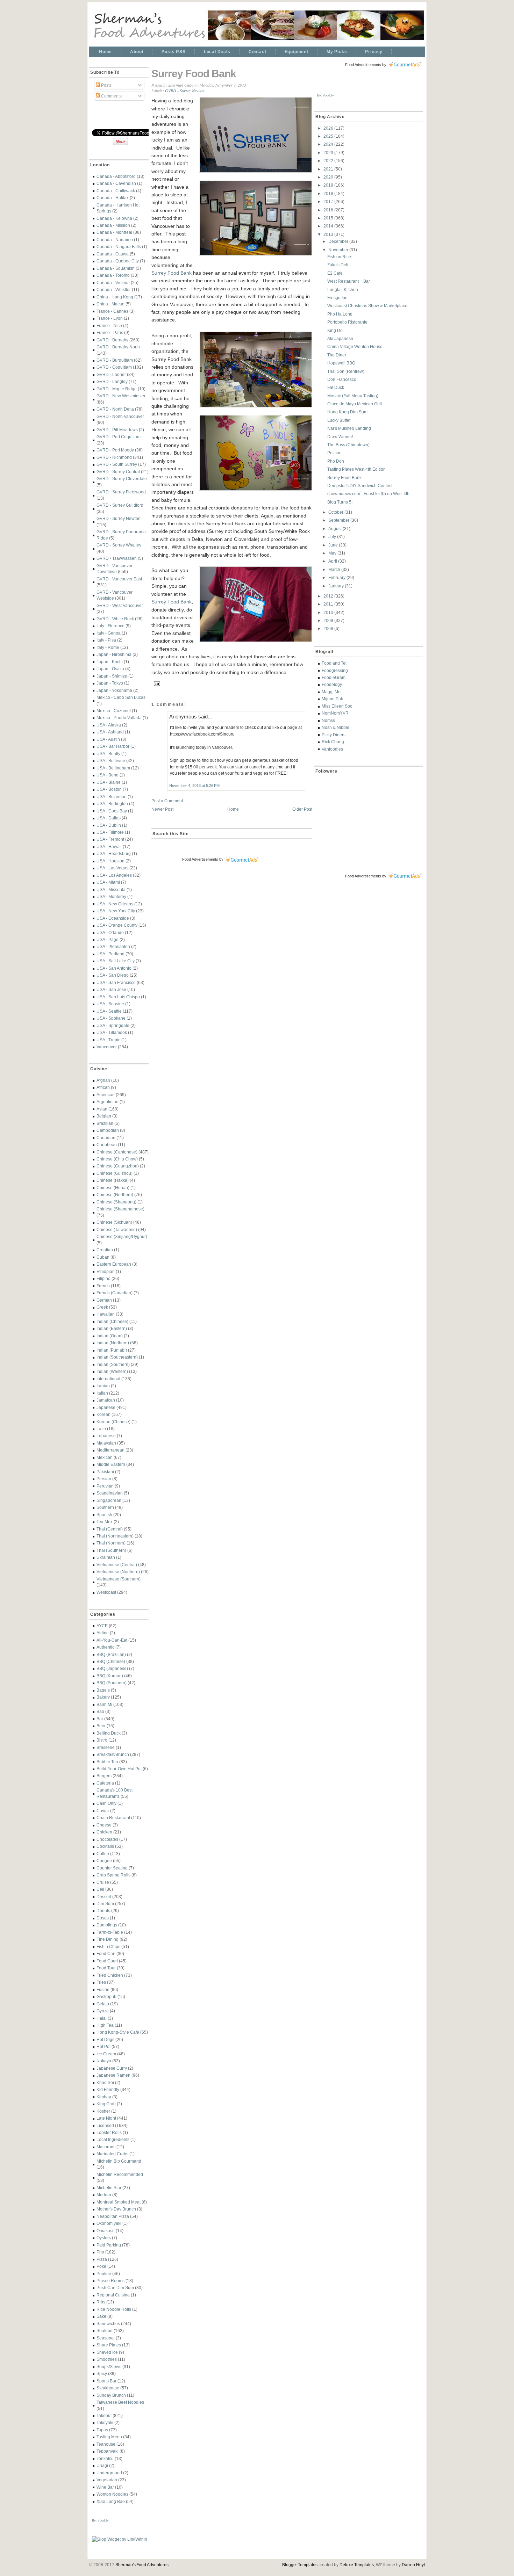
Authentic (105, 1647)
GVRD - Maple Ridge (117, 389)
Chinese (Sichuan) (114, 1222)
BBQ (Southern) (112, 1683)
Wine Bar (105, 2487)
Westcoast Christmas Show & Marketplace (367, 306)
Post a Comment (167, 801)
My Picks (337, 52)
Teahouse (106, 2444)
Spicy (102, 2374)
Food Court (107, 1961)
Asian (102, 1109)
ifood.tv (103, 2520)
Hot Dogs (105, 2039)
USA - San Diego (113, 975)
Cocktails (105, 1846)
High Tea (105, 2025)
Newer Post (162, 809)
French (103, 1286)
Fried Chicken (110, 1975)
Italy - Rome (108, 647)
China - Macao (110, 304)
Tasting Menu (109, 2437)
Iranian (103, 1386)
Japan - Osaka (110, 669)
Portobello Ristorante (347, 322)
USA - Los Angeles (114, 875)
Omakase (106, 2231)
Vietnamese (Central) (117, 1565)
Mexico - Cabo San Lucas (121, 697)
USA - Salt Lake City (116, 961)
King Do (335, 330)
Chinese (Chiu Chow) (117, 1159)
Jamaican (106, 1400)
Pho (100, 2252)
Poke (101, 2266)
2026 (329, 128)
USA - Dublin (109, 825)
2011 (329, 604)
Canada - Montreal (114, 232)
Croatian (105, 1250)
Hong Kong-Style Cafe (118, 2032)
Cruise (103, 1882)
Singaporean (109, 1500)
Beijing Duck (109, 1733)
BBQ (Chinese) (111, 1661)
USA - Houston (110, 861)
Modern (104, 2195)
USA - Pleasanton (113, 946)
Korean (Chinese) (113, 1422)
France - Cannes (112, 311)
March (335, 569)
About (137, 52)
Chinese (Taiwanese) (117, 1229)
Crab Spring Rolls (113, 1875)
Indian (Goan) (110, 1336)
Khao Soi (105, 2082)
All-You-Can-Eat (112, 1640)
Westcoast (106, 1592)
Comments (111, 96)
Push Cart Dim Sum (115, 2288)
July (333, 537)
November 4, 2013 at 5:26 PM (194, 786)
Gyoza (103, 2011)
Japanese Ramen (113, 2075)
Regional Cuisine (113, 2295)
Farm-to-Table (110, 1932)
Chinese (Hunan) (113, 1188)
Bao (100, 1711)
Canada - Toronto (113, 275)
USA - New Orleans (115, 904)
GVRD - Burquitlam (115, 360)
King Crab (106, 2104)
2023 (329, 153)
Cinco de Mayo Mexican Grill (355, 404)
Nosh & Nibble (335, 727)
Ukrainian (106, 1557)
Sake (101, 2316)
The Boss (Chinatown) (348, 445)
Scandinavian (110, 1493)
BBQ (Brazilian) (111, 1654)
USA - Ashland (110, 732)
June (334, 545)
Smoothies (107, 2359)
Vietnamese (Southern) (119, 1579)
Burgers (104, 1776)
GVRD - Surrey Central (118, 472)
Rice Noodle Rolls (114, 2309)
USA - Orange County (117, 925)
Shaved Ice (107, 2352)
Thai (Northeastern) (115, 1536)
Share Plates (109, 2345)
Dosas (103, 1918)
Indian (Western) (112, 1371)
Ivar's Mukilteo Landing (349, 428)
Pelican (334, 453)
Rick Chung (333, 742)
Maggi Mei (332, 692)
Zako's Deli (338, 265)
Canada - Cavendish (116, 183)
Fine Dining (108, 1939)
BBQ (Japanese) (112, 1668)
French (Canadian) (115, 1293)
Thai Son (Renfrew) (346, 371)
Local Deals (217, 52)
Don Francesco (342, 379)
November (339, 250)
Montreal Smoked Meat (119, 2202)
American (106, 1095)
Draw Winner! (340, 437)
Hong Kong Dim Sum (347, 412)
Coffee (103, 1854)
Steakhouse (108, 2388)
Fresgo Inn (337, 298)
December (339, 241)
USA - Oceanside (113, 918)
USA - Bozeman (112, 797)
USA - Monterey (111, 896)
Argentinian (108, 1102)
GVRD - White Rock (115, 619)
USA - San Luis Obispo (118, 997)
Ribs (101, 2302)
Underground (109, 2473)
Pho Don (336, 461)
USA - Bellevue (111, 761)
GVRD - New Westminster (121, 396)
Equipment (297, 52)
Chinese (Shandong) (116, 1202)
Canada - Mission (113, 225)
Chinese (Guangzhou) (118, 1166)
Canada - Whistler (114, 290)
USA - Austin (108, 739)
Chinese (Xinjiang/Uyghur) (122, 1236)
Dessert (104, 1897)
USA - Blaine (109, 782)
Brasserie (106, 1747)
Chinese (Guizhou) (115, 1173)
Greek (102, 1307)
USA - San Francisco (116, 982)
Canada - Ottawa (113, 254)
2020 (329, 177)
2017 (329, 201)
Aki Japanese (340, 338)
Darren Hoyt (413, 2565)
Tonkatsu (105, 2458)
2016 (329, 210)
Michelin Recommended (120, 2174)
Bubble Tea (107, 1762)
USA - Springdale (113, 1025)
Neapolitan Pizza (113, 2216)
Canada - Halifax (113, 198)
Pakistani (105, 1472)
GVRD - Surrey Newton (119, 518)
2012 (329, 596)
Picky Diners (334, 735)
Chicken (104, 1832)
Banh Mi (104, 1704)
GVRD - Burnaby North (118, 347)
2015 (329, 218)
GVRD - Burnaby (112, 340)
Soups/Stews (109, 2367)
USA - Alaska (109, 725)
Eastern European (114, 1264)
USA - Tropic (108, 1040)
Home (105, 52)
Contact (258, 52)
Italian (102, 1393)
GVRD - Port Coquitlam (119, 437)
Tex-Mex (105, 1522)
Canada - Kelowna (114, 218)
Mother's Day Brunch (116, 2209)
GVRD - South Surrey (117, 464)
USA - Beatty (108, 754)
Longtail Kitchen (343, 290)
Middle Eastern (111, 1464)
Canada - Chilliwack (116, 191)
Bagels (103, 1690)
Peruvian (105, 1486)
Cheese (104, 1825)
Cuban (103, 1257)
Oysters (104, 2238)
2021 (329, 169)
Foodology (332, 684)
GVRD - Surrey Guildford (120, 505)
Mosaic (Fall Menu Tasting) (353, 396)
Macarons (106, 2147)
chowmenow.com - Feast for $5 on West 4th (368, 494)
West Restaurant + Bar (349, 281)
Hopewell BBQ (341, 363)
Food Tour (106, 1968)
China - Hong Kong (115, 297)
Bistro (102, 1740)
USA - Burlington (112, 804)
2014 (329, 226)
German (104, 1300)
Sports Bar (106, 2381)
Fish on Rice (339, 257)
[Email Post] (156, 683)
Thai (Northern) (111, 1543)
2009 (329, 620)
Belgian (104, 1116)
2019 (329, 185)
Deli (100, 1889)
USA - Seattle (109, 1011)
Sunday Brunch (111, 2395)
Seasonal (106, 2338)
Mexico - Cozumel (114, 711)
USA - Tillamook (112, 1032)
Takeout (104, 2415)
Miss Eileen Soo (337, 706)
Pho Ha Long (340, 314)
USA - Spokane (111, 1018)
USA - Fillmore (110, 832)
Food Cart (106, 1953)
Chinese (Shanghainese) (120, 1209)
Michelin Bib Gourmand (119, 2161)
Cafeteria (105, 1783)
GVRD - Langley (112, 381)
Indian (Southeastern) (117, 1357)
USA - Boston (109, 789)
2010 (329, 612)
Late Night (106, 2118)
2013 (329, 234)
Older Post (302, 809)
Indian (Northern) (113, 1343)
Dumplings (107, 1925)
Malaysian (106, 1443)
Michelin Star (109, 2188)
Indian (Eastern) (112, 1328)
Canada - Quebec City (118, 261)
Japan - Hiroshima (114, 654)
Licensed (105, 2125)
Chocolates (107, 1839)
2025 (329, 136)
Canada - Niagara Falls (119, 247)
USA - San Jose (111, 989)
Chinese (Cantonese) (117, 1152)
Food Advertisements (200, 859)
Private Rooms (110, 2281)
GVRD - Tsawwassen (117, 558)
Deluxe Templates (357, 2565)
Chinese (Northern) (115, 1195)
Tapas (102, 2430)
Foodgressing (335, 670)
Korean (103, 1414)
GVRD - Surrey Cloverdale (122, 479)
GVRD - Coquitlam (114, 367)
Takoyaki (105, 2422)
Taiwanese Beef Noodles (120, 2402)
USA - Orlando (110, 932)
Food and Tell (335, 663)
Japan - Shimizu (112, 676)
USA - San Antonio (114, 968)
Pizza (102, 2259)
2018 (329, 193)
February (337, 577)
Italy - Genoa (109, 633)
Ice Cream (106, 2054)
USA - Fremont (110, 839)
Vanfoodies (332, 749)
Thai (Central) (110, 1529)
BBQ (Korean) (110, 1676)
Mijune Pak (332, 699)
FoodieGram (334, 677)
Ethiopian (106, 1271)
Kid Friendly (108, 2089)
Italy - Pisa (106, 640)
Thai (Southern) (111, 1550)
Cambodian (108, 1130)
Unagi (102, 2465)
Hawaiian (106, 1314)
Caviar (103, 1811)
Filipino (103, 1278)
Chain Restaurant (113, 1818)
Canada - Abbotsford (116, 176)
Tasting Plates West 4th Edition (356, 469)
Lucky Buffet (339, 420)
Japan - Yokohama (114, 690)
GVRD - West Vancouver (120, 605)
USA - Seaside (110, 1004)
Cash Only (106, 1803)
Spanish (104, 1515)
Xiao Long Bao (111, 2501)
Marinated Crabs (112, 2154)
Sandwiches (108, 2324)
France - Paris (110, 332)
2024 (329, 144)
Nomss (328, 720)
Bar (100, 1719)
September (339, 520)
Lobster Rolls (109, 2132)
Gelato (103, 2004)
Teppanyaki (108, 2451)
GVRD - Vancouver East (119, 579)
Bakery (103, 1697)
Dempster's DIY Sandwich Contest (360, 486)
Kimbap (104, 2097)
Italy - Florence (110, 626)
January (337, 586)
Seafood (105, 2331)
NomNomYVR (335, 713)
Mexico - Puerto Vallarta (119, 718)
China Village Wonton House (355, 346)
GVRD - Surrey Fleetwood (121, 492)
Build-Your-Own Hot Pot (119, 1769)
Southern (105, 1507)
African (103, 1087)
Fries (101, 1982)
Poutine (104, 2274)
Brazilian (105, 1123)
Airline (103, 1633)
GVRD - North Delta (115, 409)
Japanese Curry (112, 2068)
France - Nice (109, 325)
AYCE (102, 1626)
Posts (106, 85)
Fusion (103, 1989)
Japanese (106, 1407)
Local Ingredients (113, 2139)
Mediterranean (110, 1450)
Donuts (103, 1911)
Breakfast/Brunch (113, 1754)
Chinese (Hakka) (113, 1180)
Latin (101, 1429)
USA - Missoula (111, 889)
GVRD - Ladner (111, 374)
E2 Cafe (335, 273)
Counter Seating (112, 1868)
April (333, 561)
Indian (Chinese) (112, 1321)
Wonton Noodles (112, 2494)
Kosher (103, 2111)
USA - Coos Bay (112, 811)
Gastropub (106, 1996)
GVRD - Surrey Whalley (119, 545)
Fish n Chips (108, 1947)
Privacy (374, 52)
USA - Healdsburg (114, 853)
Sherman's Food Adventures (142, 2565)
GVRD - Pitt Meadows (117, 430)
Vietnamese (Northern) (118, 1572)
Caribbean (107, 1145)
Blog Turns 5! (340, 502)
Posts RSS (173, 52)
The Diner (337, 355)
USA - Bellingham (113, 768)
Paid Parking (109, 2245)
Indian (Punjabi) (112, 1350)
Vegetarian (107, 2480)
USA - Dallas (109, 818)
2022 (329, 161)
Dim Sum (105, 1904)
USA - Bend (108, 775)
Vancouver (107, 1047)
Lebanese (106, 1436)
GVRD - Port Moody (115, 450)
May (333, 553)
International (108, 1379)
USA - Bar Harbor (113, 746)
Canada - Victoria (113, 283)
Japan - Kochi (110, 662)
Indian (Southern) (113, 1364)
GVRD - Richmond (114, 457)
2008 (329, 628)
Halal (102, 2018)
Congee (104, 1861)
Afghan (103, 1080)
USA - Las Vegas (112, 868)
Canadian (106, 1138)
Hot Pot (103, 2046)
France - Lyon (110, 318)
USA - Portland (110, 954)
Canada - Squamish (116, 268)
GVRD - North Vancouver (120, 416)
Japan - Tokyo (110, 683)
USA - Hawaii (109, 846)
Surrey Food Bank (194, 74)
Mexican (105, 1457)
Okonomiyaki (109, 2223)
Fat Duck (336, 387)
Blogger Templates (300, 2565)
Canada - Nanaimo (115, 240)
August (335, 529)
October (336, 512)
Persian (104, 1479)
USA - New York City (116, 911)
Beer (101, 1726)
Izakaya (104, 2061)
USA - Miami (108, 882)
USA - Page (108, 939)
